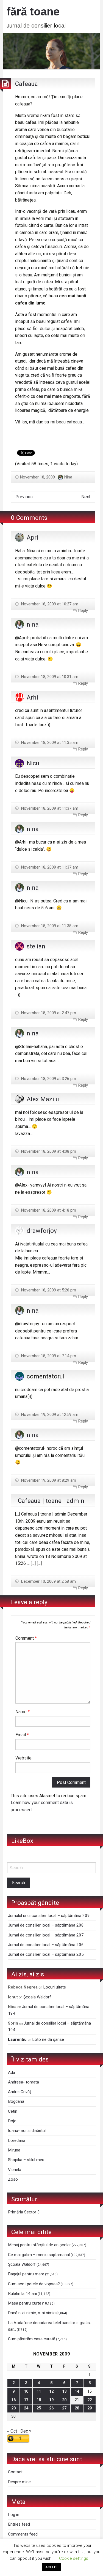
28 (77, 2408)
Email (22, 1735)
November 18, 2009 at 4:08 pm (48, 1151)
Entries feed (19, 2524)
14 (77, 2391)
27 (64, 2408)
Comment (26, 1638)
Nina (68, 477)
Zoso (13, 2179)
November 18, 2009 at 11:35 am (49, 742)
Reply (83, 611)
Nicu (33, 763)
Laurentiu (17, 2039)
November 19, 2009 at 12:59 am (49, 1415)
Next (86, 497)
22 (90, 2400)
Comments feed (23, 2534)
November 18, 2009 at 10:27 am (49, 604)
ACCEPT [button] (52, 2567)
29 (90, 2408)
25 (39, 2408)
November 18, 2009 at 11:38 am (49, 926)
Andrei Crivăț (20, 2092)
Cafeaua (27, 84)
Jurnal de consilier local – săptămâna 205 (46, 1954)
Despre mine (19, 2482)
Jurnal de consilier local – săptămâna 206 (46, 1945)
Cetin (13, 2111)
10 (26, 2391)
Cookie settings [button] (74, 2558)
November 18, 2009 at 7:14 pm (48, 1356)
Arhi (32, 697)
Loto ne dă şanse (48, 2039)
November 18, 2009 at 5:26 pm (48, 1290)
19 (51, 2400)
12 (51, 2391)
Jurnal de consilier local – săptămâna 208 (46, 1925)
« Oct (12, 2431)
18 (39, 2400)
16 (13, 2400)
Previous (24, 497)
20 (64, 2400)
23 (13, 2408)
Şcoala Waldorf (37, 1997)
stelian (36, 946)
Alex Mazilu (43, 1099)
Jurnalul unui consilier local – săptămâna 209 (49, 1916)
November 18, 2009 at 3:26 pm (48, 1079)
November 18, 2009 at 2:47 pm (48, 1013)
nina (33, 624)
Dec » (26, 2431)
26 (51, 2408)
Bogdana (16, 2101)
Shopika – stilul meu (26, 2160)
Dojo (12, 2121)
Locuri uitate (55, 1987)
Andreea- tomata (23, 2082)
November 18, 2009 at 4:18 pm (48, 1210)
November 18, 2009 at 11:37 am (49, 808)
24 (26, 2408)
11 (39, 2391)
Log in (14, 2515)
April (33, 537)
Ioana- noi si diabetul (27, 2131)
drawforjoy (42, 1231)
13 (64, 2391)
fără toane (33, 12)
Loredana (17, 2140)
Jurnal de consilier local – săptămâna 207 (46, 1935)
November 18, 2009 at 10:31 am (49, 677)
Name (23, 1712)
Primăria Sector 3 (24, 2212)
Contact (15, 2472)
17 (26, 2400)
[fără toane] (51, 51)
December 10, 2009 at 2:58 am (48, 1581)
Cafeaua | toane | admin (51, 1501)
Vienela (15, 2170)
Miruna (14, 2150)
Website (23, 1758)
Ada (12, 2072)
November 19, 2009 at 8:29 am (48, 1480)
